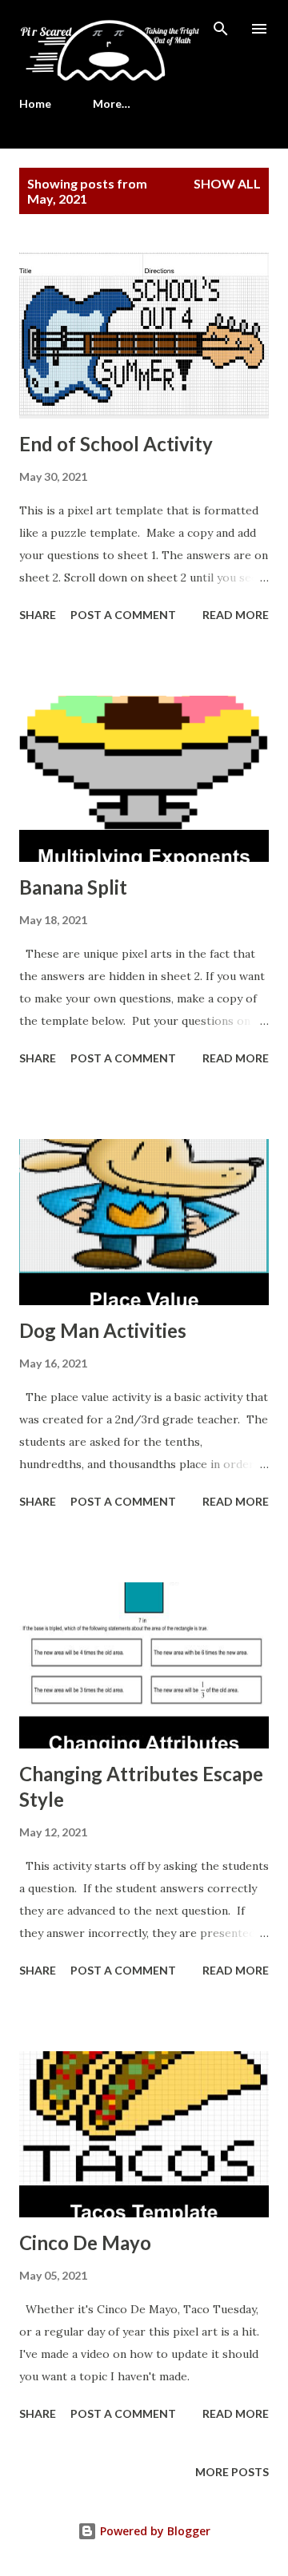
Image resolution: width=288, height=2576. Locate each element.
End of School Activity (116, 444)
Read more (236, 615)
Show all (227, 183)
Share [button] (38, 615)
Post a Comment (123, 615)
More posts (232, 2472)
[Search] (221, 29)
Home (35, 103)
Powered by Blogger (154, 2531)
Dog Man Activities (103, 1330)
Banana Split (73, 887)
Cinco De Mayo (85, 2243)
